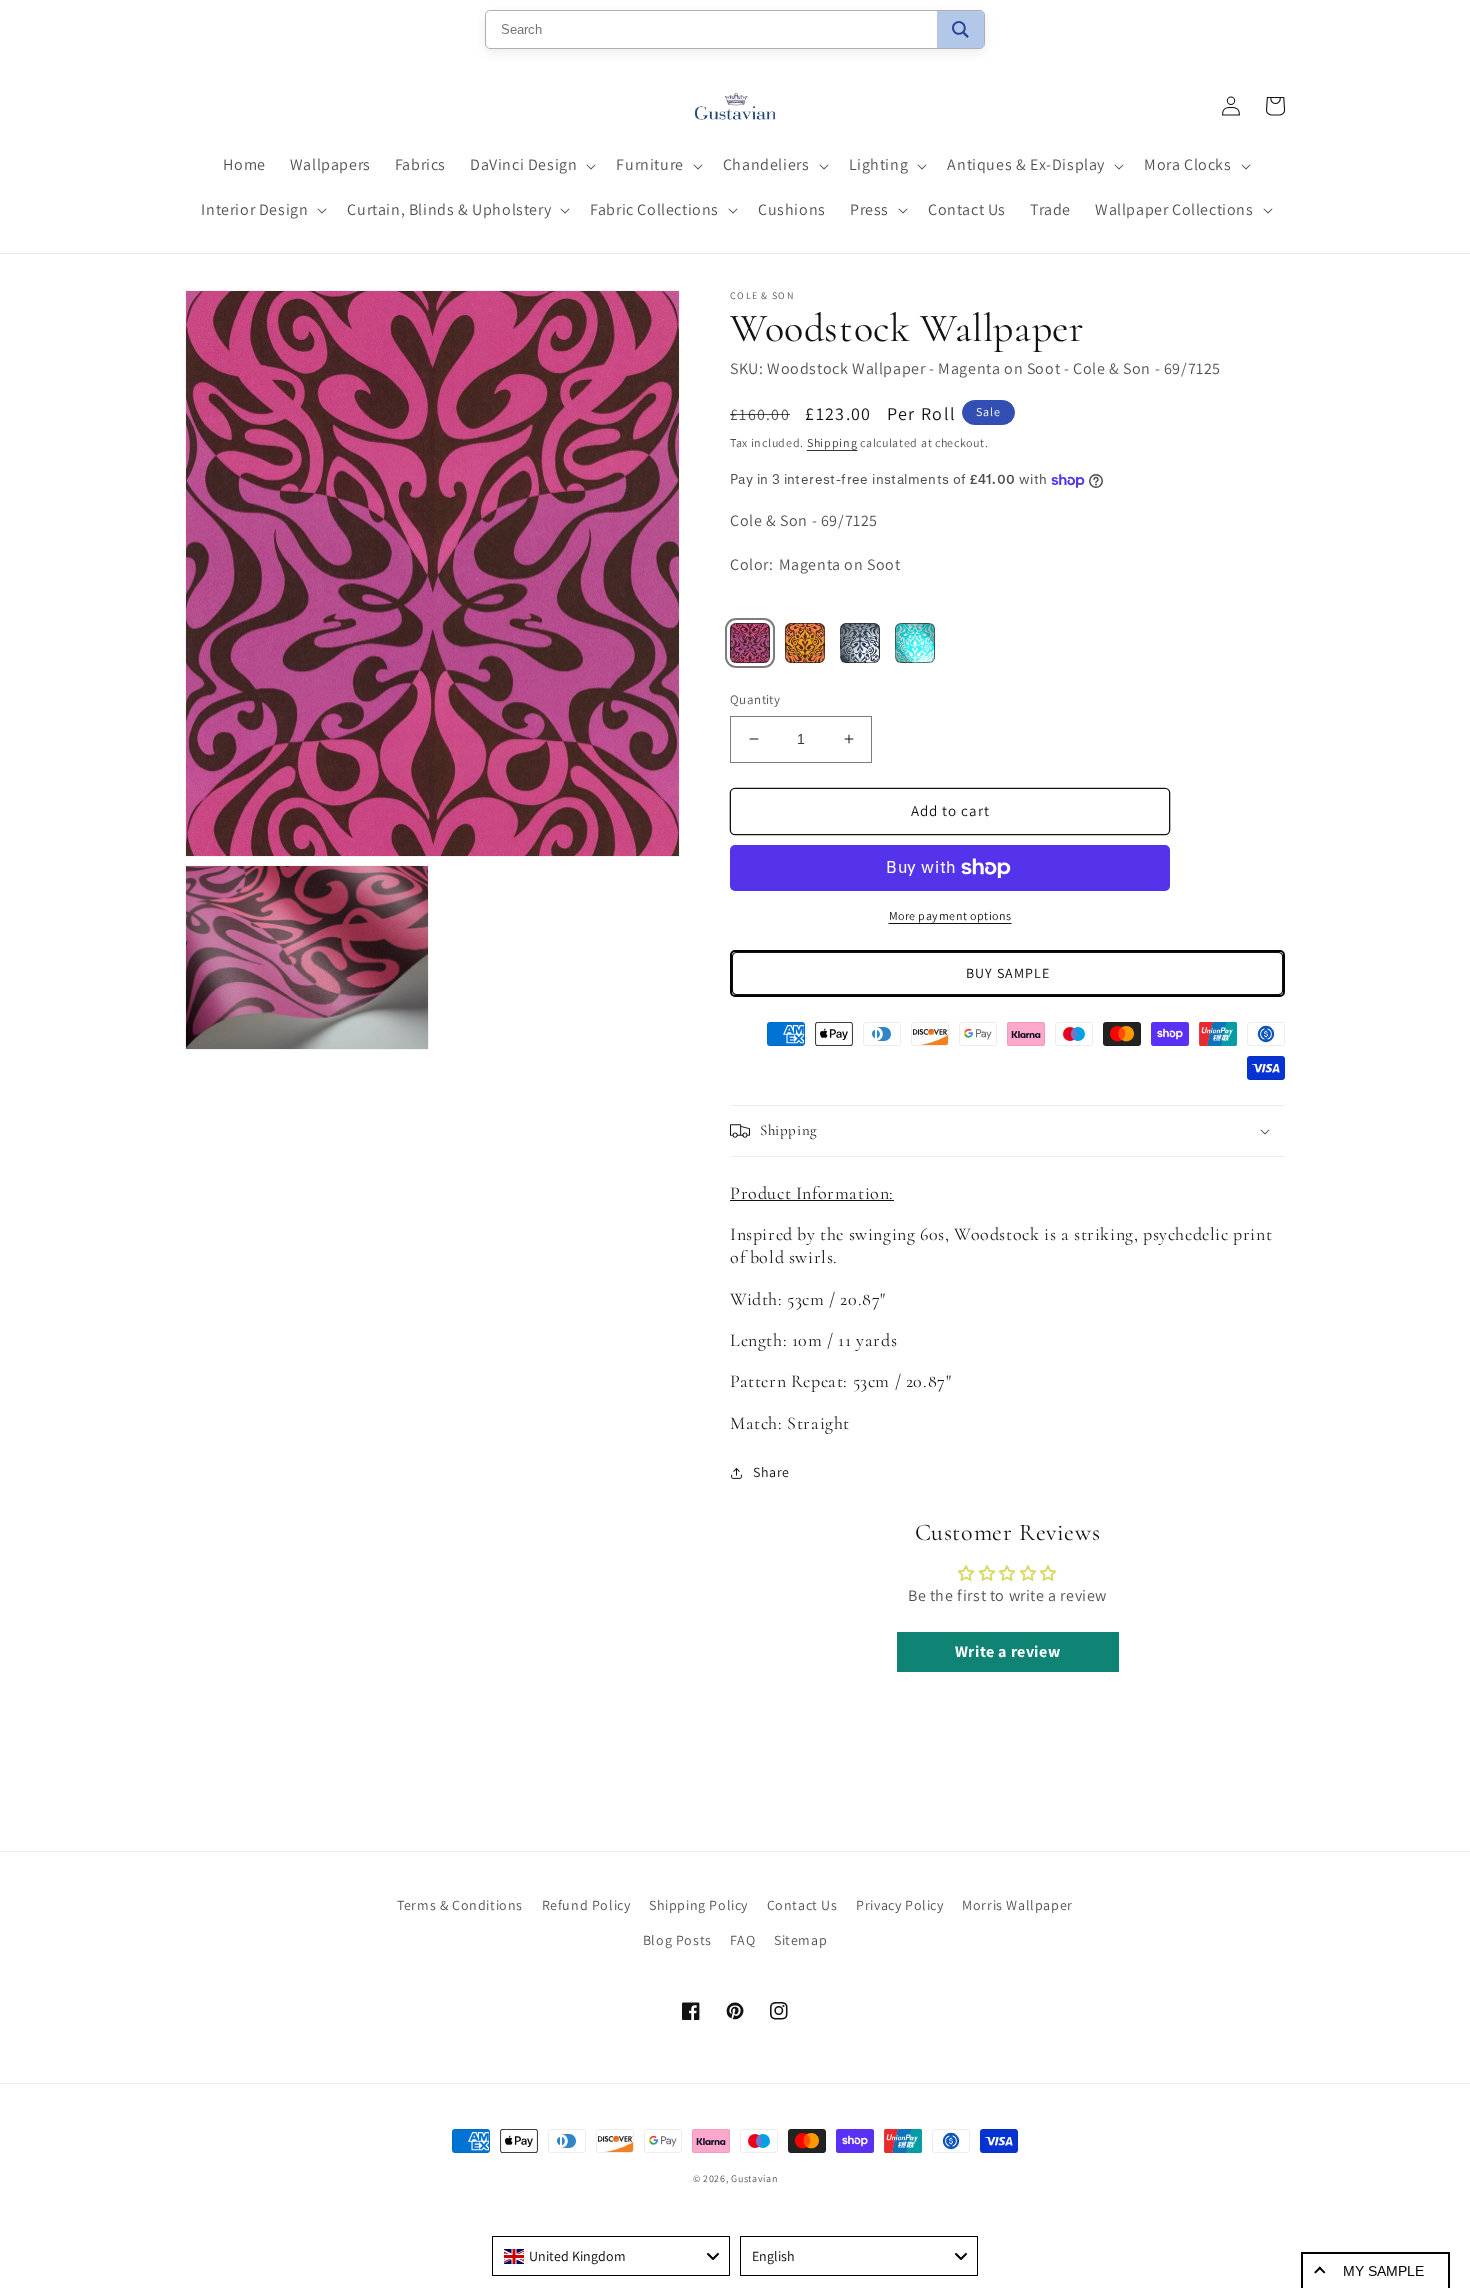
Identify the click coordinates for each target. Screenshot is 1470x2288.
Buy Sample (1008, 973)
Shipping (832, 442)
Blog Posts (677, 1940)
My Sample (1383, 2271)
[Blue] (860, 643)
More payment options (950, 915)
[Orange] (805, 643)
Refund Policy (586, 1905)
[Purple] (750, 643)
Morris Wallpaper (1017, 1905)
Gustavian (754, 2178)
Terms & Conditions (460, 1905)
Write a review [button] (1007, 1651)
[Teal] (915, 643)
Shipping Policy (698, 1905)
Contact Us (802, 1905)
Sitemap (800, 1940)
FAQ (742, 1940)
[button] (531, 165)
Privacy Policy (899, 1905)
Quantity (755, 699)
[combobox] (611, 2256)
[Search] (960, 29)
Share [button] (771, 1472)
